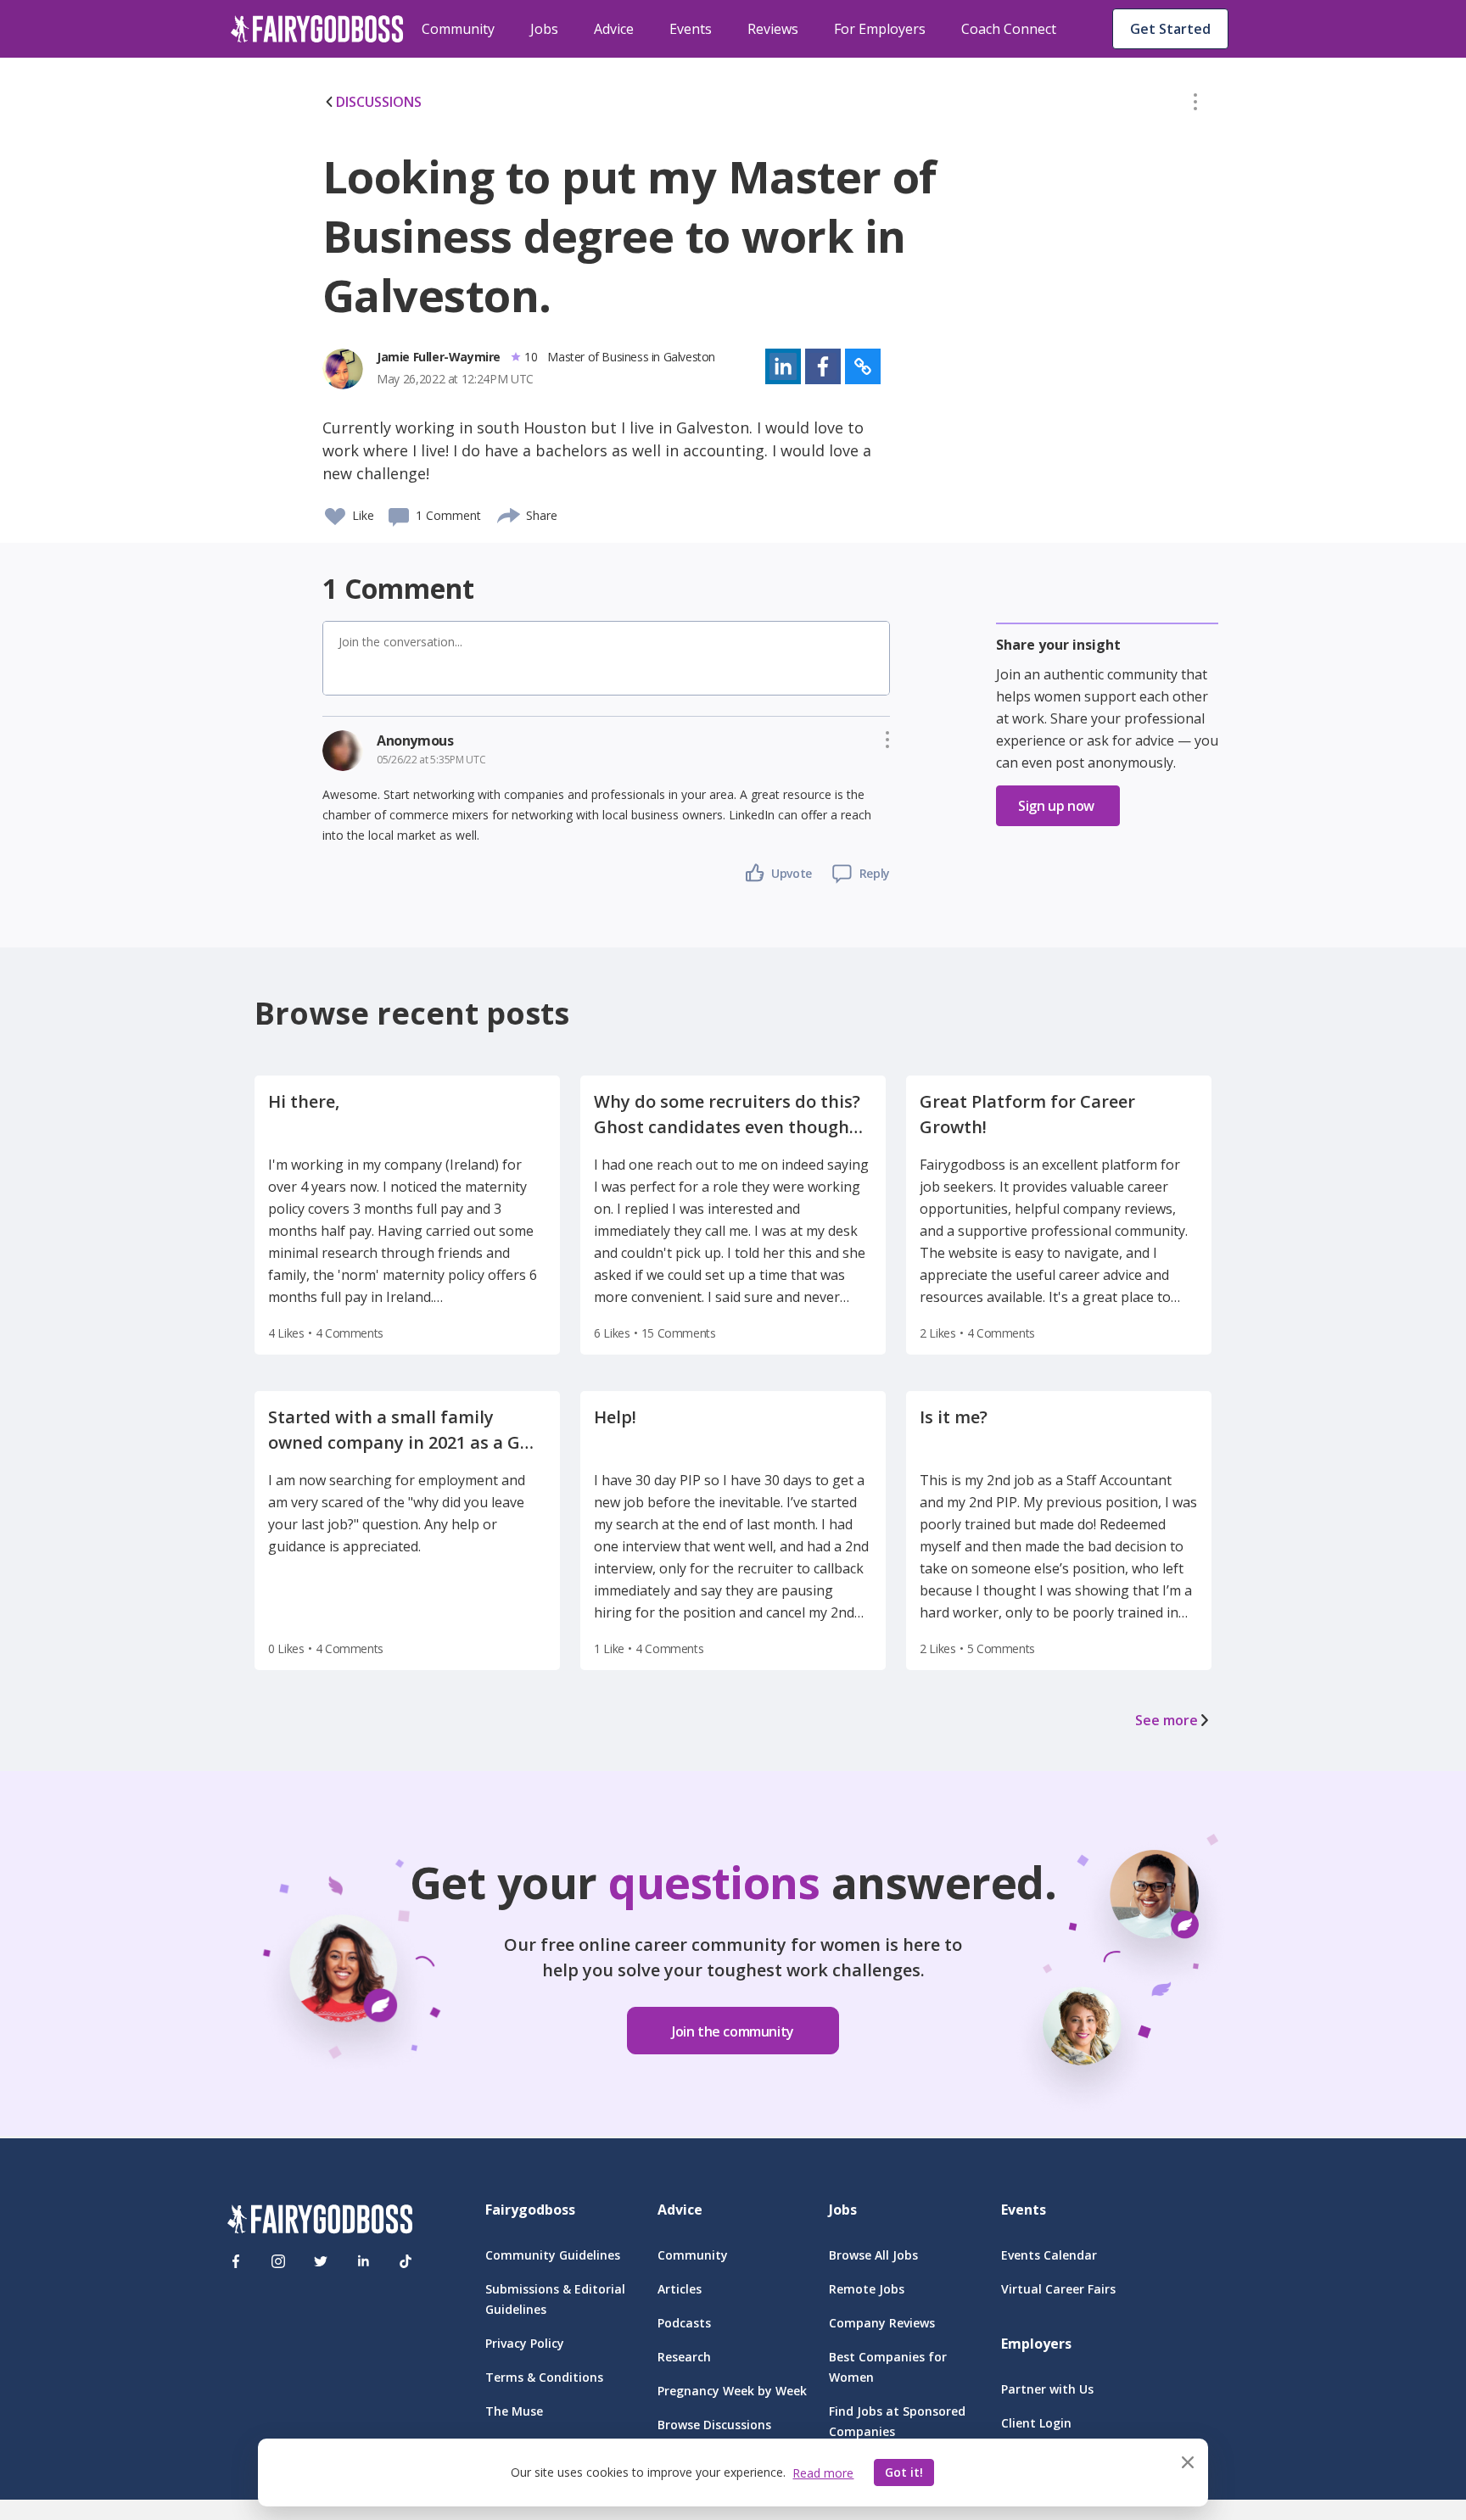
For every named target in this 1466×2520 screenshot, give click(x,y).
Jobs (544, 29)
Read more (823, 2473)
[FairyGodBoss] (320, 2222)
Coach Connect (1009, 29)
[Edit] (1195, 105)
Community (458, 29)
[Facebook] (236, 2261)
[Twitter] (321, 2261)
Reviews (773, 29)
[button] (1195, 105)
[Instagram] (278, 2261)
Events (691, 29)
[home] (317, 29)
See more (1167, 1720)
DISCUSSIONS (379, 102)
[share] (509, 513)
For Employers (880, 29)
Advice (614, 29)
